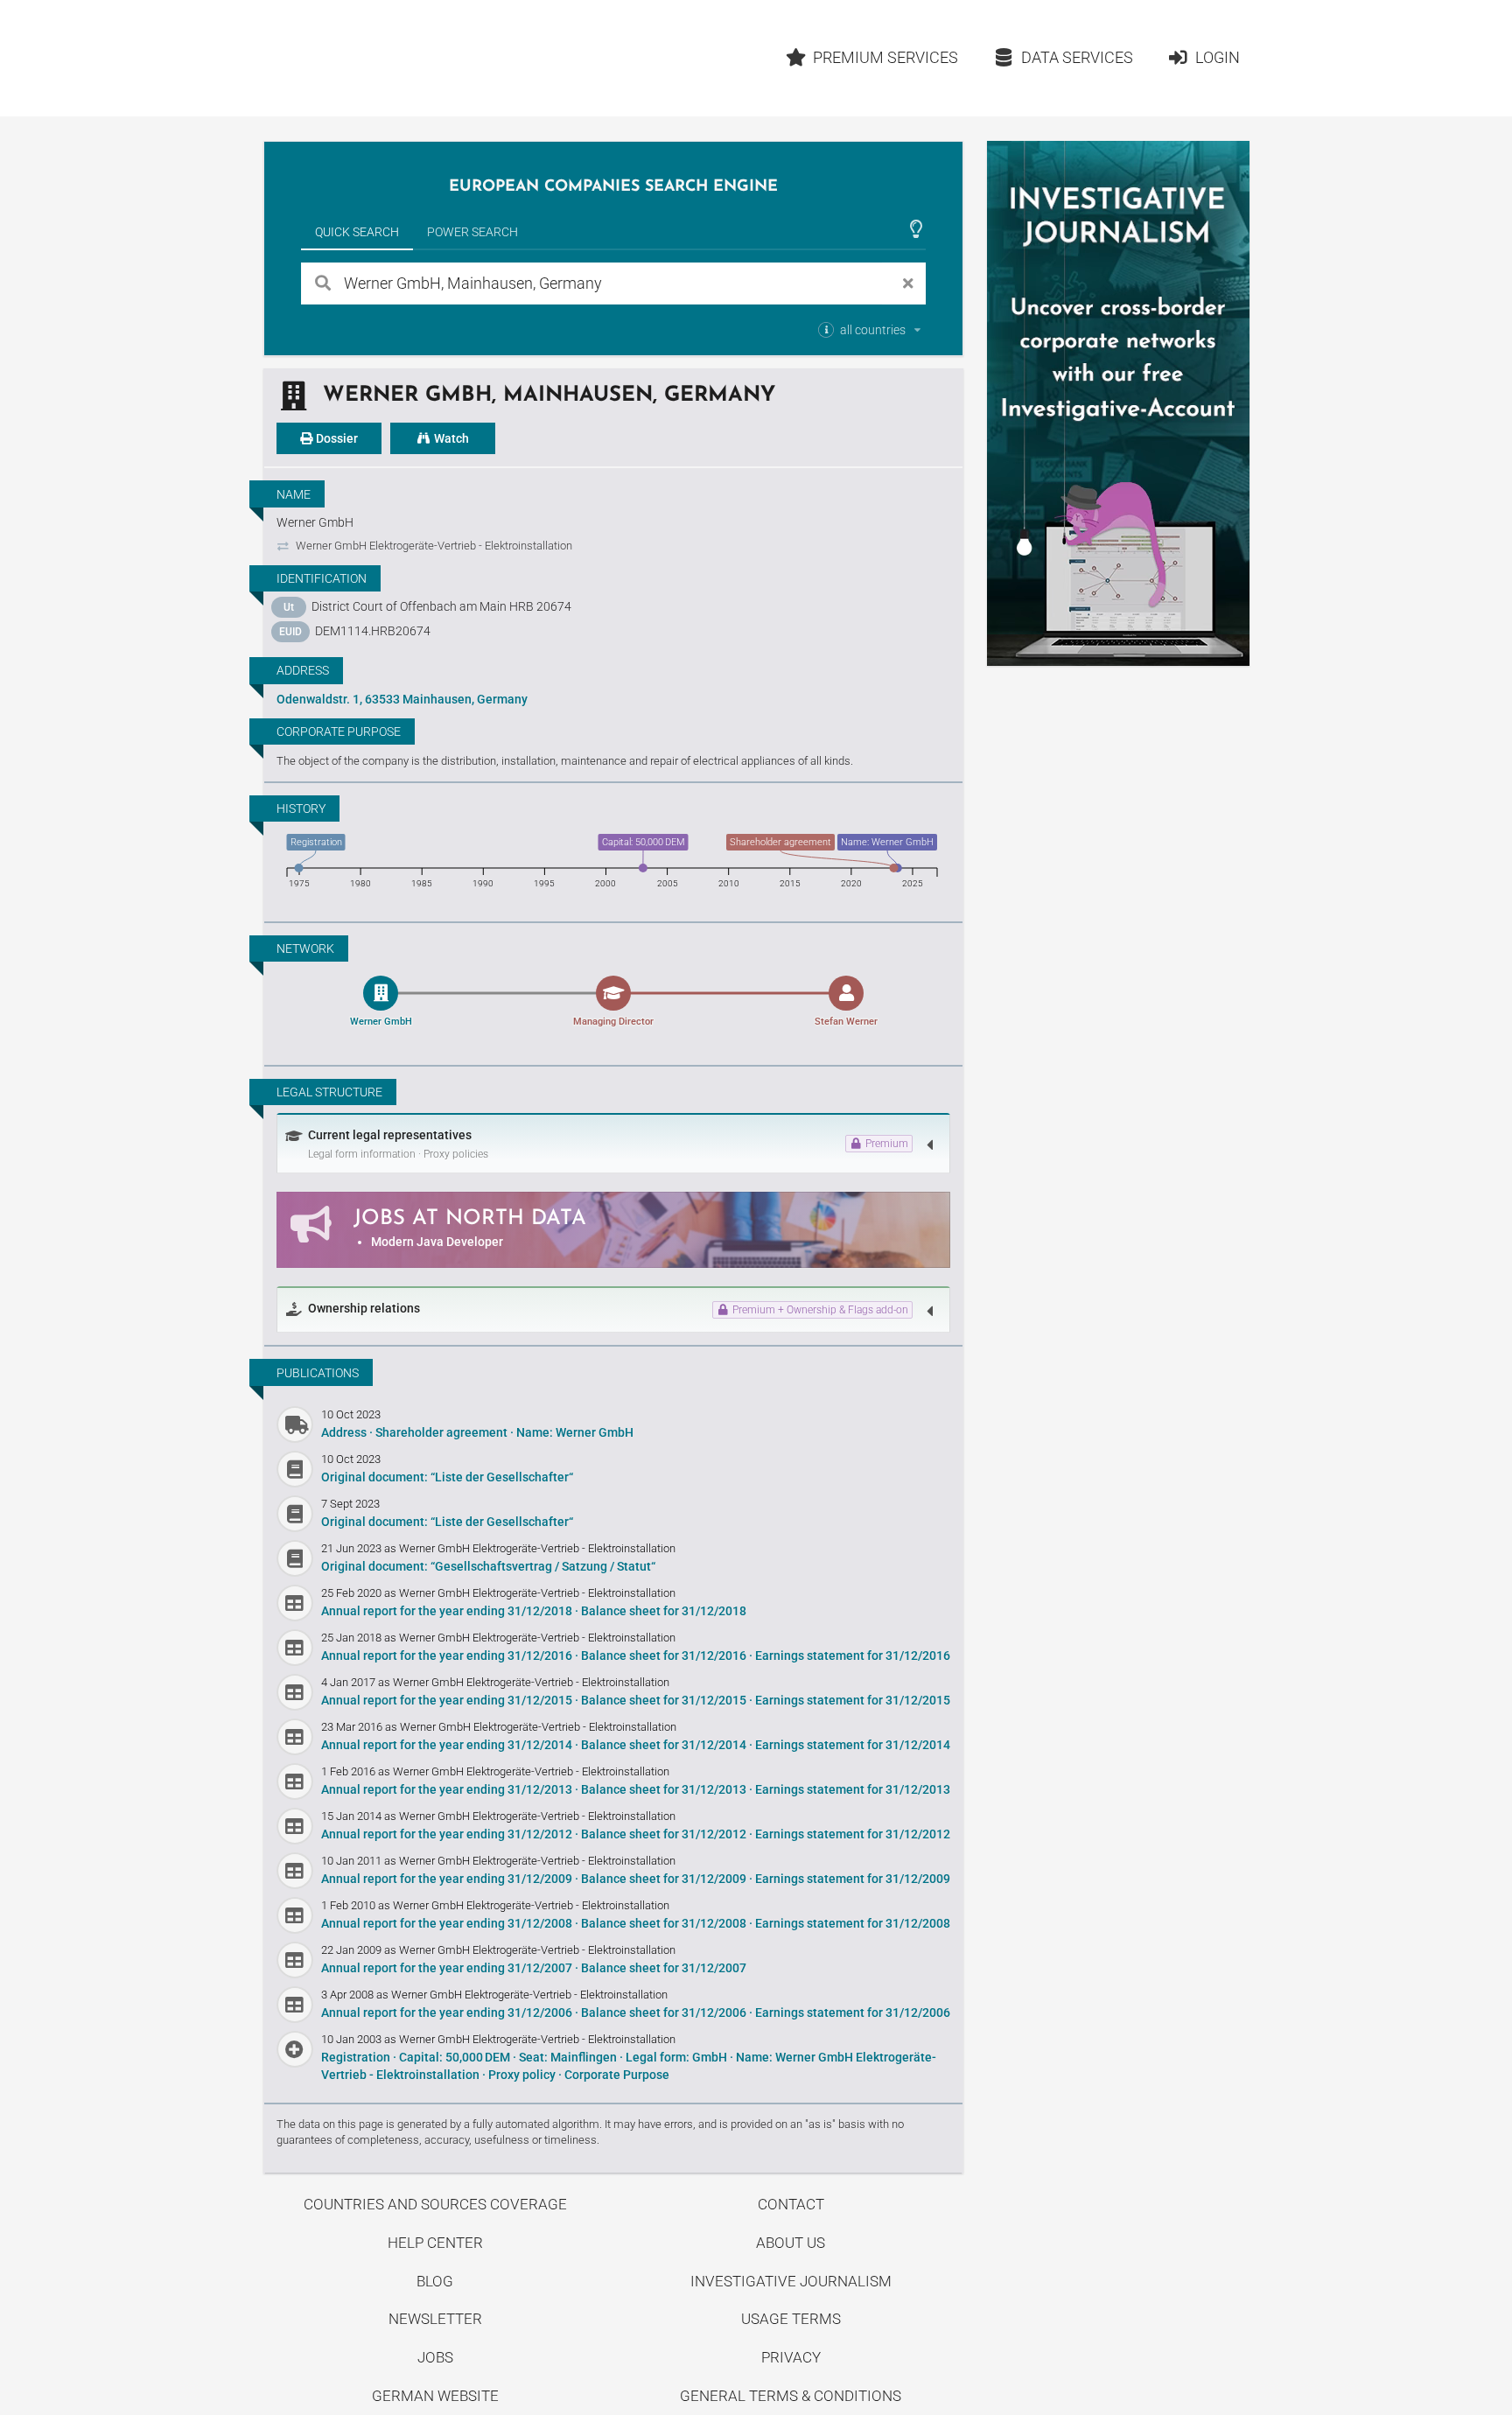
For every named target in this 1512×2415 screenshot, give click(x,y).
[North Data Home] (366, 58)
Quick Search (357, 232)
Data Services (1077, 57)
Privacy (791, 2357)
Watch (450, 438)
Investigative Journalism (791, 2281)
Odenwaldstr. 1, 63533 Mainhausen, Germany (402, 699)
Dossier (336, 438)
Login (1218, 57)
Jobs (435, 2357)
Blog (435, 2281)
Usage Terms (791, 2319)
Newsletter (435, 2319)
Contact (791, 2204)
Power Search (472, 232)
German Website (435, 2396)
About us (791, 2243)
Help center (435, 2243)
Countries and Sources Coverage (435, 2204)
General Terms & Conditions (791, 2396)
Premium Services (885, 57)
